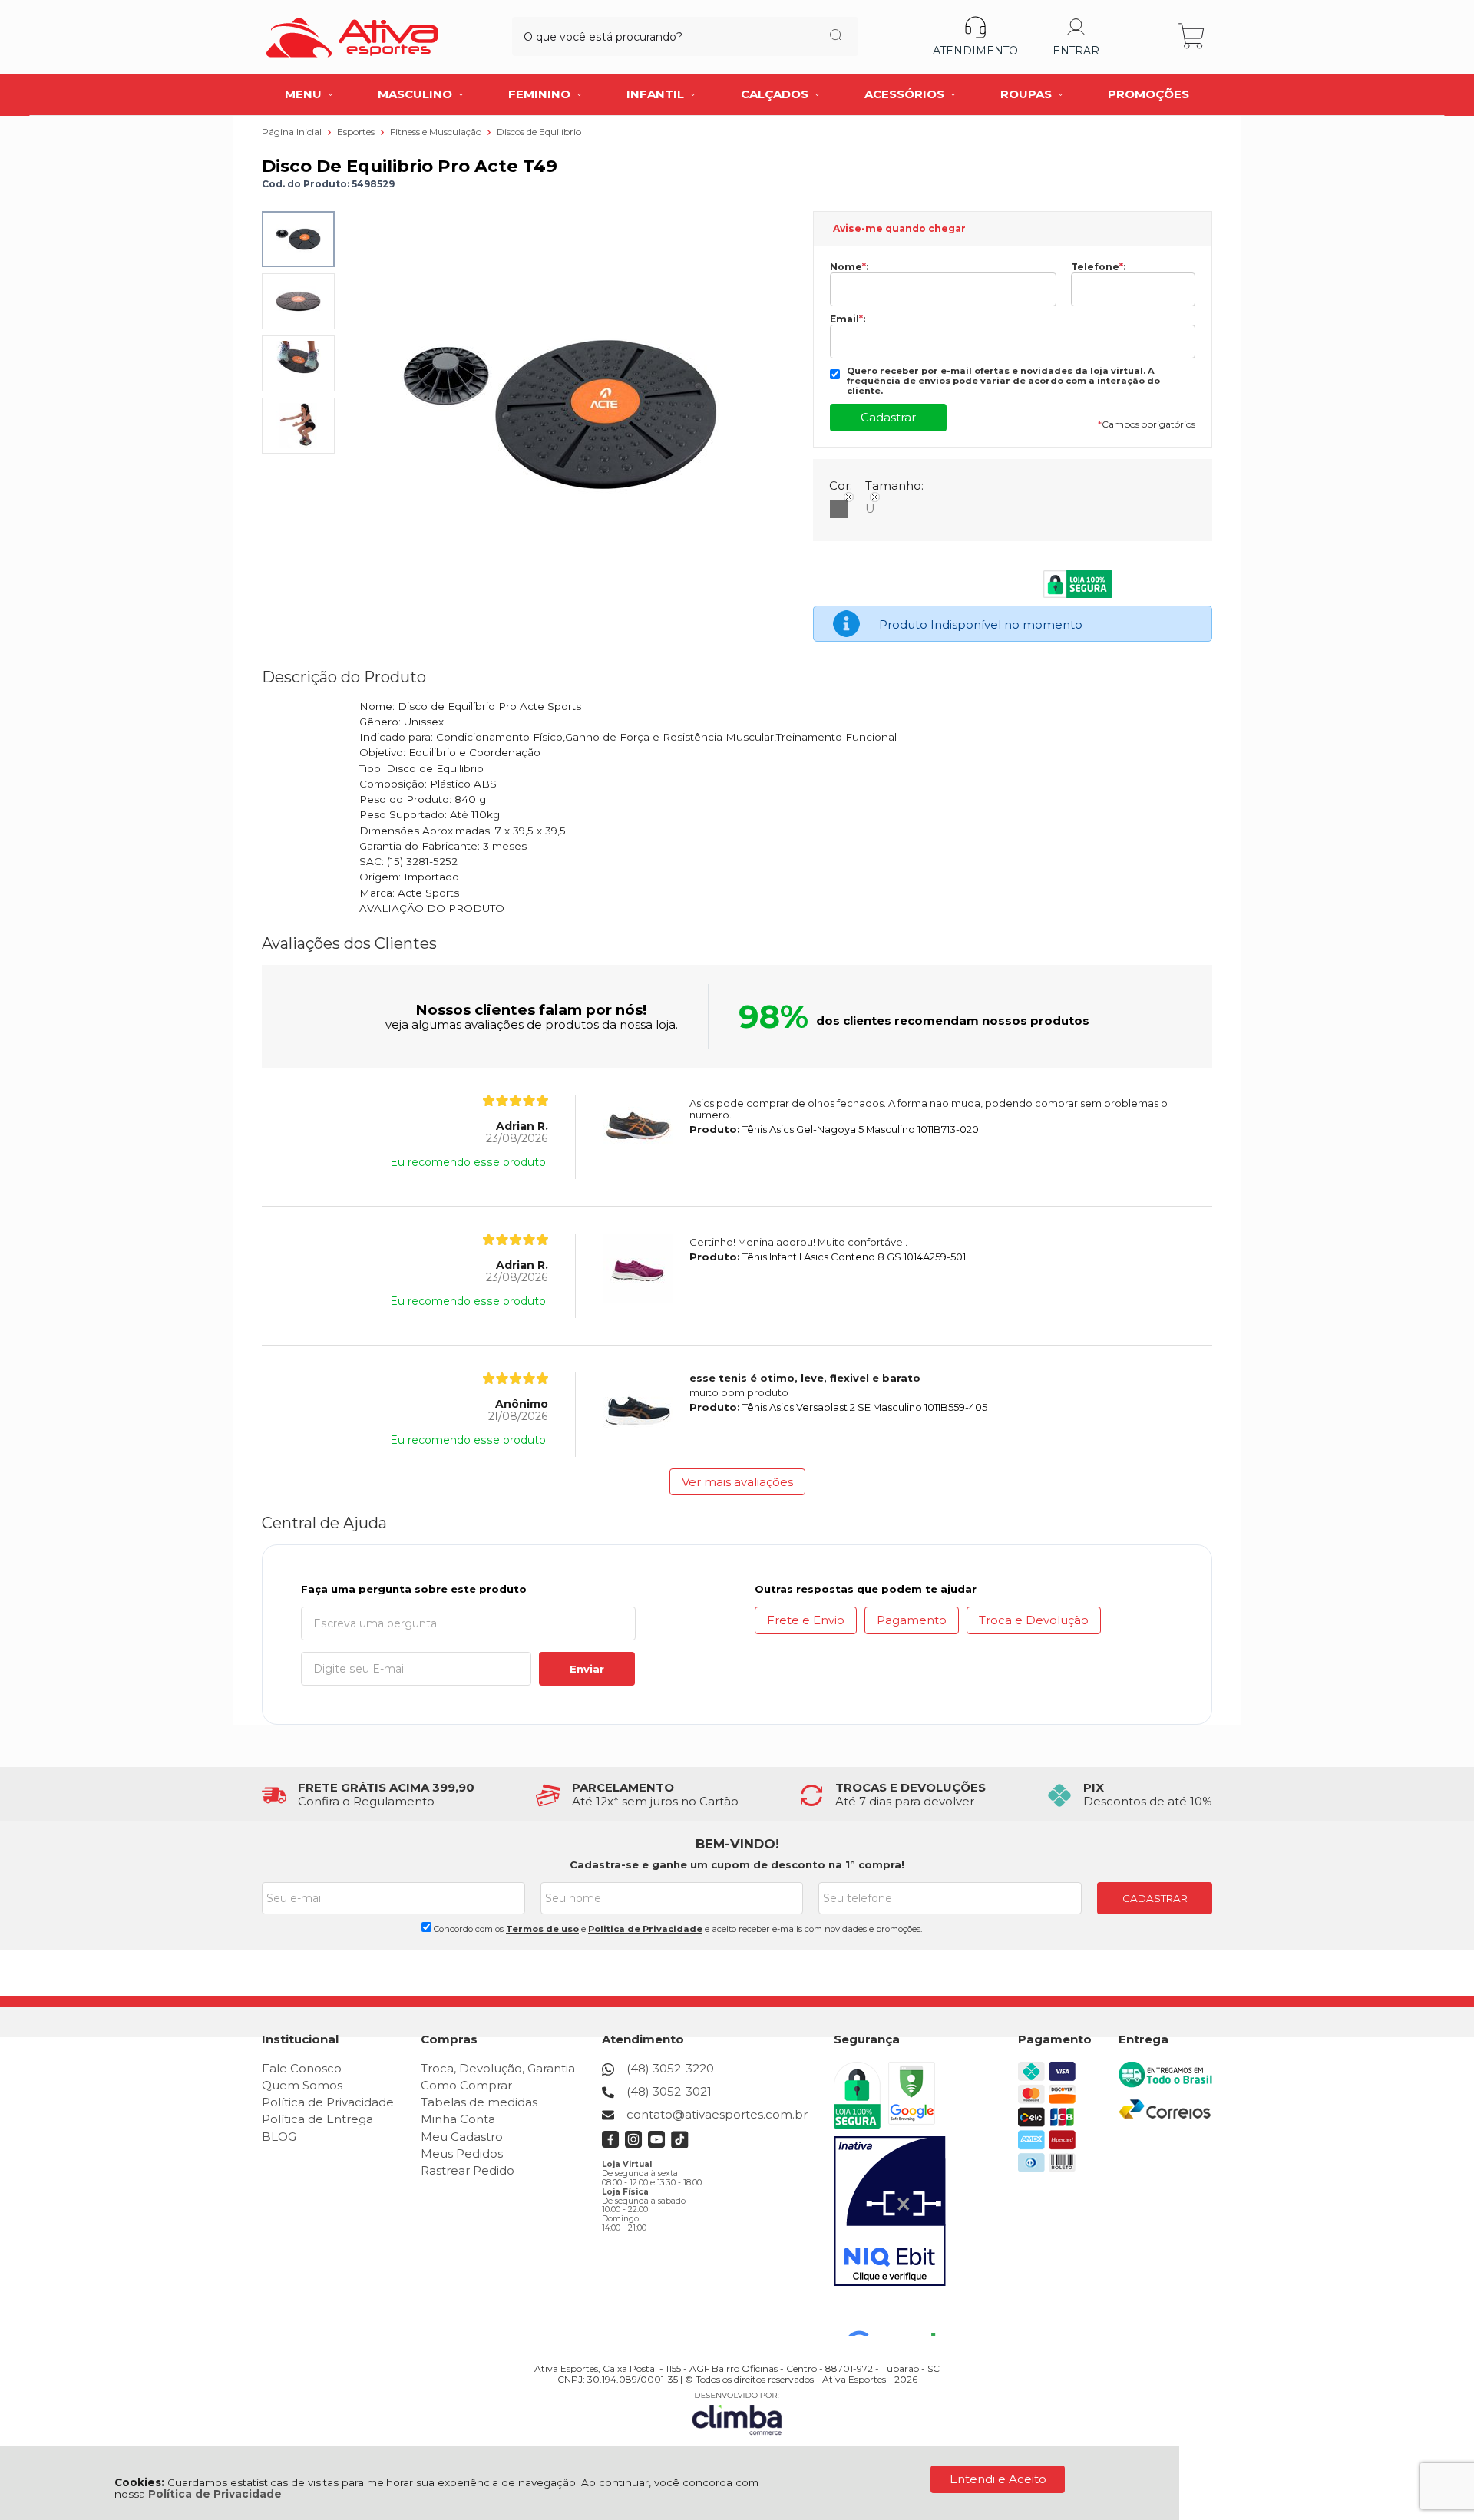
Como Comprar (466, 2085)
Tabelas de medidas (479, 2102)
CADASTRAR (1155, 1898)
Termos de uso (542, 1929)
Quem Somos (302, 2085)
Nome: (849, 267)
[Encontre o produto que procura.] (836, 37)
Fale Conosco (302, 2068)
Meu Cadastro (462, 2137)
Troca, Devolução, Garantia (498, 2068)
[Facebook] (611, 2144)
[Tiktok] (680, 2144)
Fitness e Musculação (437, 132)
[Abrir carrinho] (1193, 36)
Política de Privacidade (215, 2494)
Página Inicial (293, 132)
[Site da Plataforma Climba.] (737, 2413)
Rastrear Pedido (468, 2170)
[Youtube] (657, 2144)
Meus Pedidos (462, 2153)
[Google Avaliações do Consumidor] (897, 2315)
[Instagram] (634, 2144)
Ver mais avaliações (737, 1482)
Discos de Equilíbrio (539, 132)
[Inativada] (890, 2211)
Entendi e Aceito (998, 2479)
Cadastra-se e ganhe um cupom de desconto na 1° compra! (737, 1864)
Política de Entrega (317, 2119)
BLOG (279, 2137)
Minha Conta (458, 2119)
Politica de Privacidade (645, 1929)
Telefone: (1098, 267)
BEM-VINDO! (737, 1844)
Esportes (357, 132)
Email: (848, 319)
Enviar (587, 1669)
